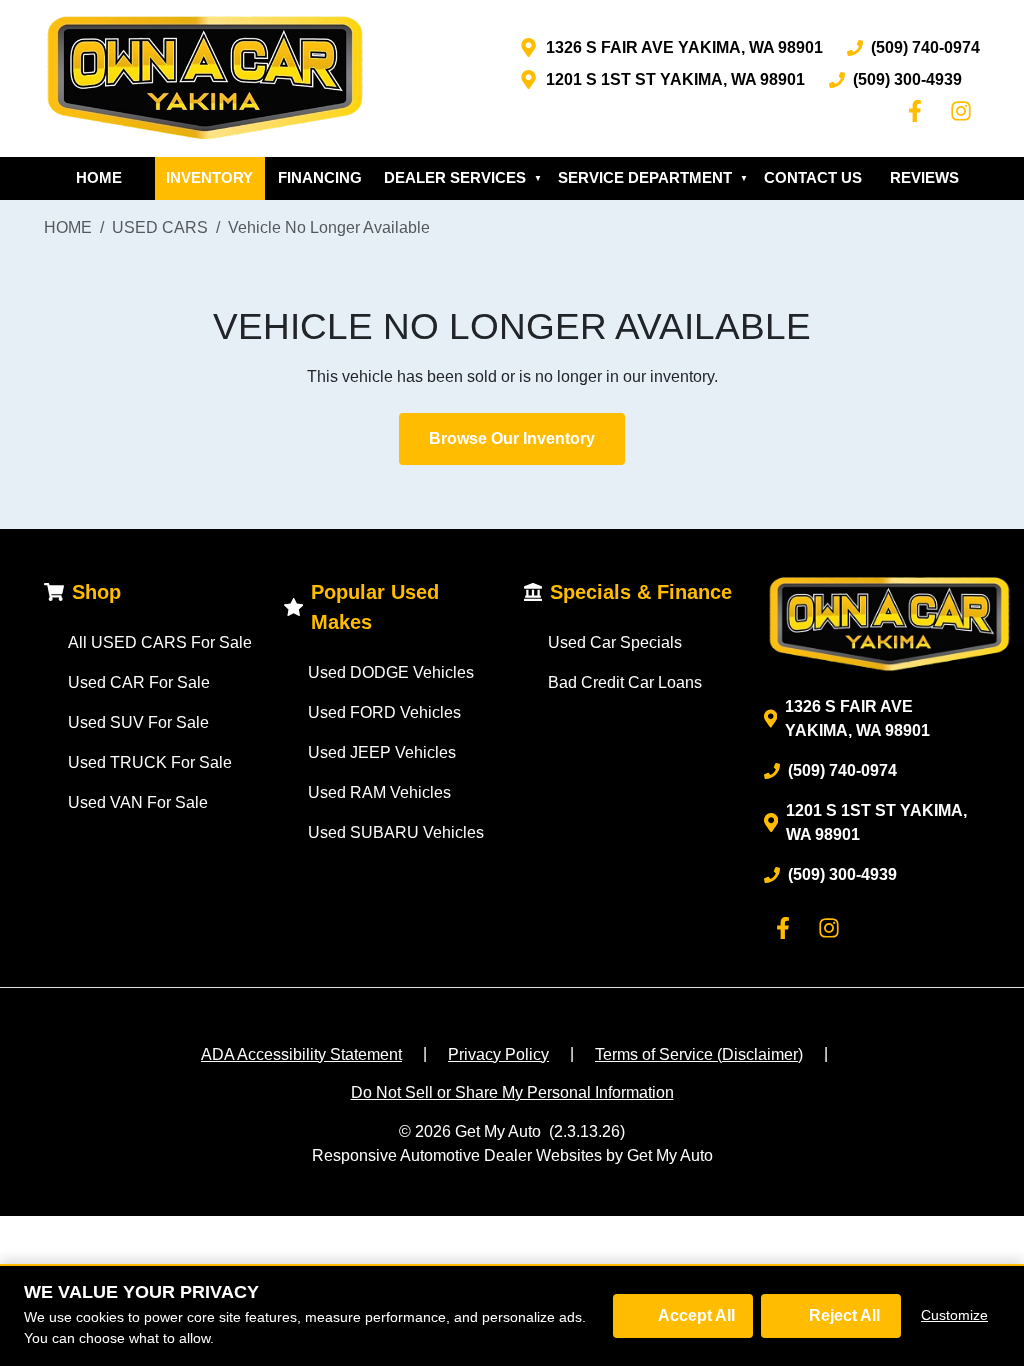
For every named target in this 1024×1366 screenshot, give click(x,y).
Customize (954, 1315)
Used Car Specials (615, 642)
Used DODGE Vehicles (391, 672)
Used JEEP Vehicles (382, 752)
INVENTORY (209, 177)
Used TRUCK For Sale (150, 762)
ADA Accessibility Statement (301, 1054)
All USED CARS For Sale (160, 642)
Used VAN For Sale (138, 802)
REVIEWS (924, 177)
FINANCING (320, 177)
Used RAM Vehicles (379, 792)
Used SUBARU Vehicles (396, 832)
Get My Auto (498, 1131)
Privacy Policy (498, 1054)
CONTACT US (813, 177)
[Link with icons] (919, 111)
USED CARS (160, 227)
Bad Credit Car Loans (625, 682)
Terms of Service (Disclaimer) (699, 1054)
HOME (99, 177)
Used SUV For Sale (138, 722)
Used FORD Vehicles (384, 712)
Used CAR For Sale (139, 682)
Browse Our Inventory (512, 438)
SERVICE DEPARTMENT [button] (653, 177)
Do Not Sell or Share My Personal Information (512, 1092)
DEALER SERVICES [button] (463, 177)
